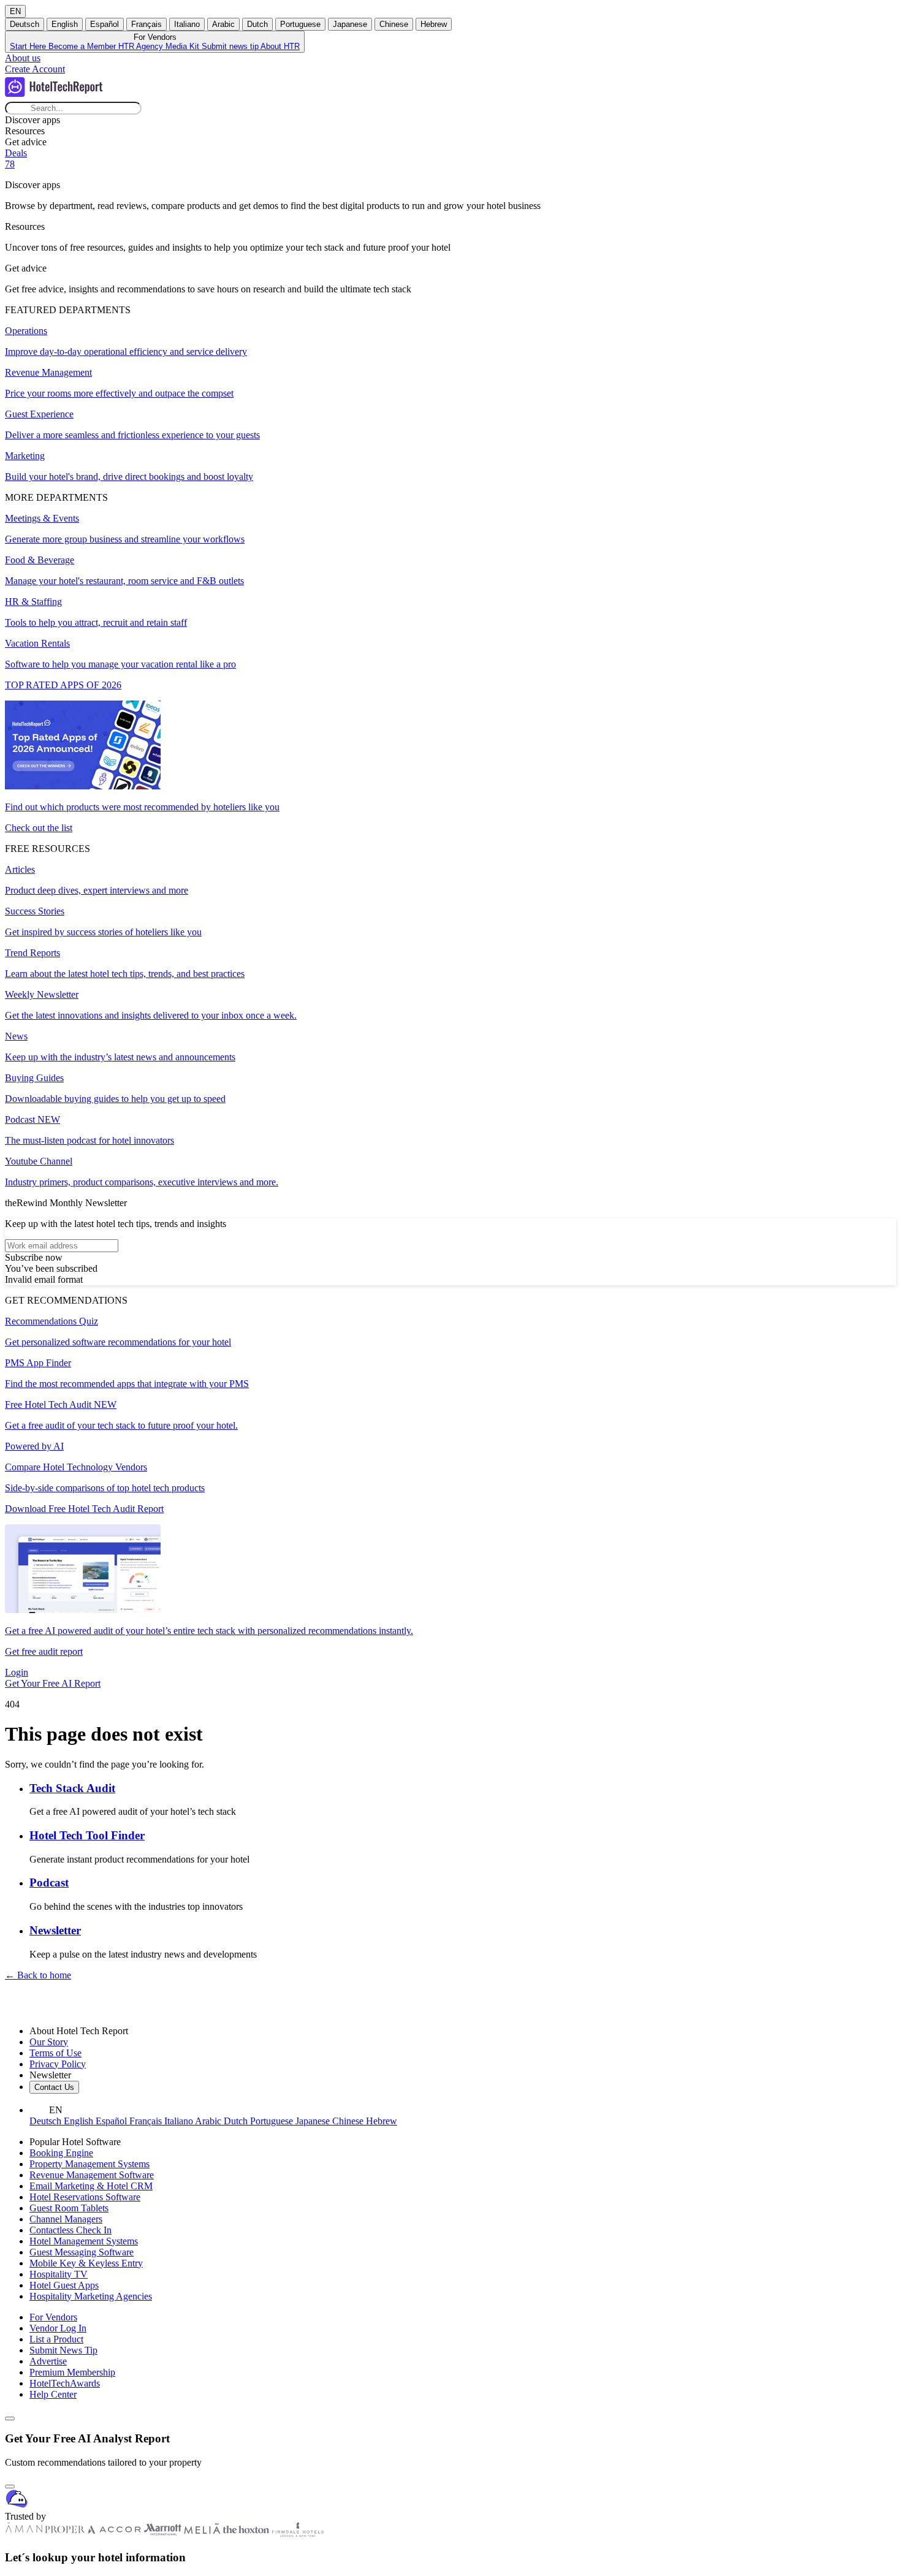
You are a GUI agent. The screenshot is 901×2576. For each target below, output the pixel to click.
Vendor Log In (58, 2328)
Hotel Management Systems (84, 2241)
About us (23, 58)
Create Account (35, 69)
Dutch (257, 24)
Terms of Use (55, 2053)
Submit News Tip (63, 2350)
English (65, 24)
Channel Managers (66, 2219)
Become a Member (83, 46)
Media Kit (184, 46)
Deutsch (25, 24)
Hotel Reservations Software (85, 2197)
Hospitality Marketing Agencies (91, 2296)
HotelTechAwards (65, 2383)
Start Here (29, 46)
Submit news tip (231, 46)
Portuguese (300, 24)
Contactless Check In (70, 2230)
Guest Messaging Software (82, 2252)
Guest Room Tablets (69, 2208)
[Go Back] (10, 2418)
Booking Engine (61, 2153)
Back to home (38, 1975)
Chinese (394, 24)
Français (146, 24)
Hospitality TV (59, 2274)
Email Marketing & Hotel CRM (91, 2186)
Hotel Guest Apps (64, 2285)
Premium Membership (72, 2372)
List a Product (56, 2339)
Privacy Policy (58, 2064)
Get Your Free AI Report (53, 1683)
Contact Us (54, 2087)
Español (105, 24)
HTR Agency (142, 46)
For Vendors (53, 2317)
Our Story (49, 2042)
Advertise (48, 2361)
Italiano (187, 24)
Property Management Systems (89, 2164)
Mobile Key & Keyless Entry (86, 2263)
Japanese (350, 24)
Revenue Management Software (92, 2175)
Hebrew (434, 24)
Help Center (53, 2394)
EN (15, 11)
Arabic (223, 24)
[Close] (10, 2487)
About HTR (280, 46)
